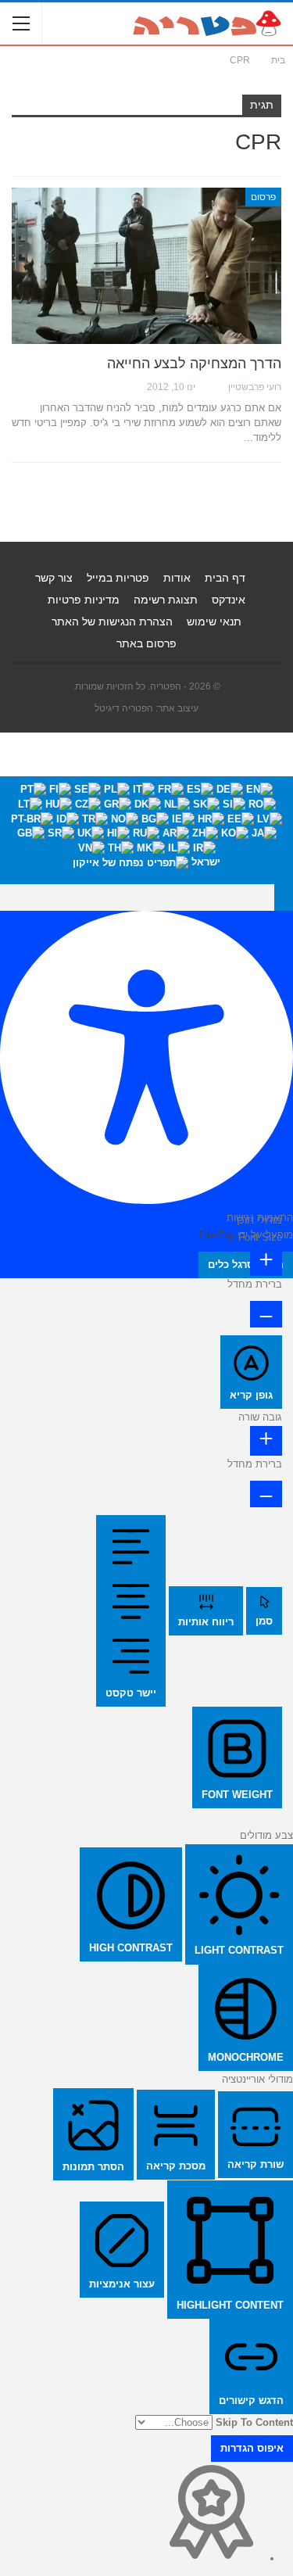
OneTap (217, 1235)
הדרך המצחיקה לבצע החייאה (194, 364)
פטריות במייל (118, 578)
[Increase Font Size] (266, 1261)
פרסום (263, 197)
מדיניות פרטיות (84, 600)
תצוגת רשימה (166, 600)
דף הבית (225, 578)
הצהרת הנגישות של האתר (112, 622)
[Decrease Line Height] (266, 1494)
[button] (284, 897)
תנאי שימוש (214, 622)
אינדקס (229, 600)
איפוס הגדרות (252, 2448)
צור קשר (54, 578)
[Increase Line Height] (266, 1440)
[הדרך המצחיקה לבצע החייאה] (146, 266)
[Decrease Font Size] (266, 1314)
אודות (177, 578)
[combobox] (146, 830)
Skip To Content (254, 2422)
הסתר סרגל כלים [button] (246, 1265)
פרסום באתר (146, 643)
